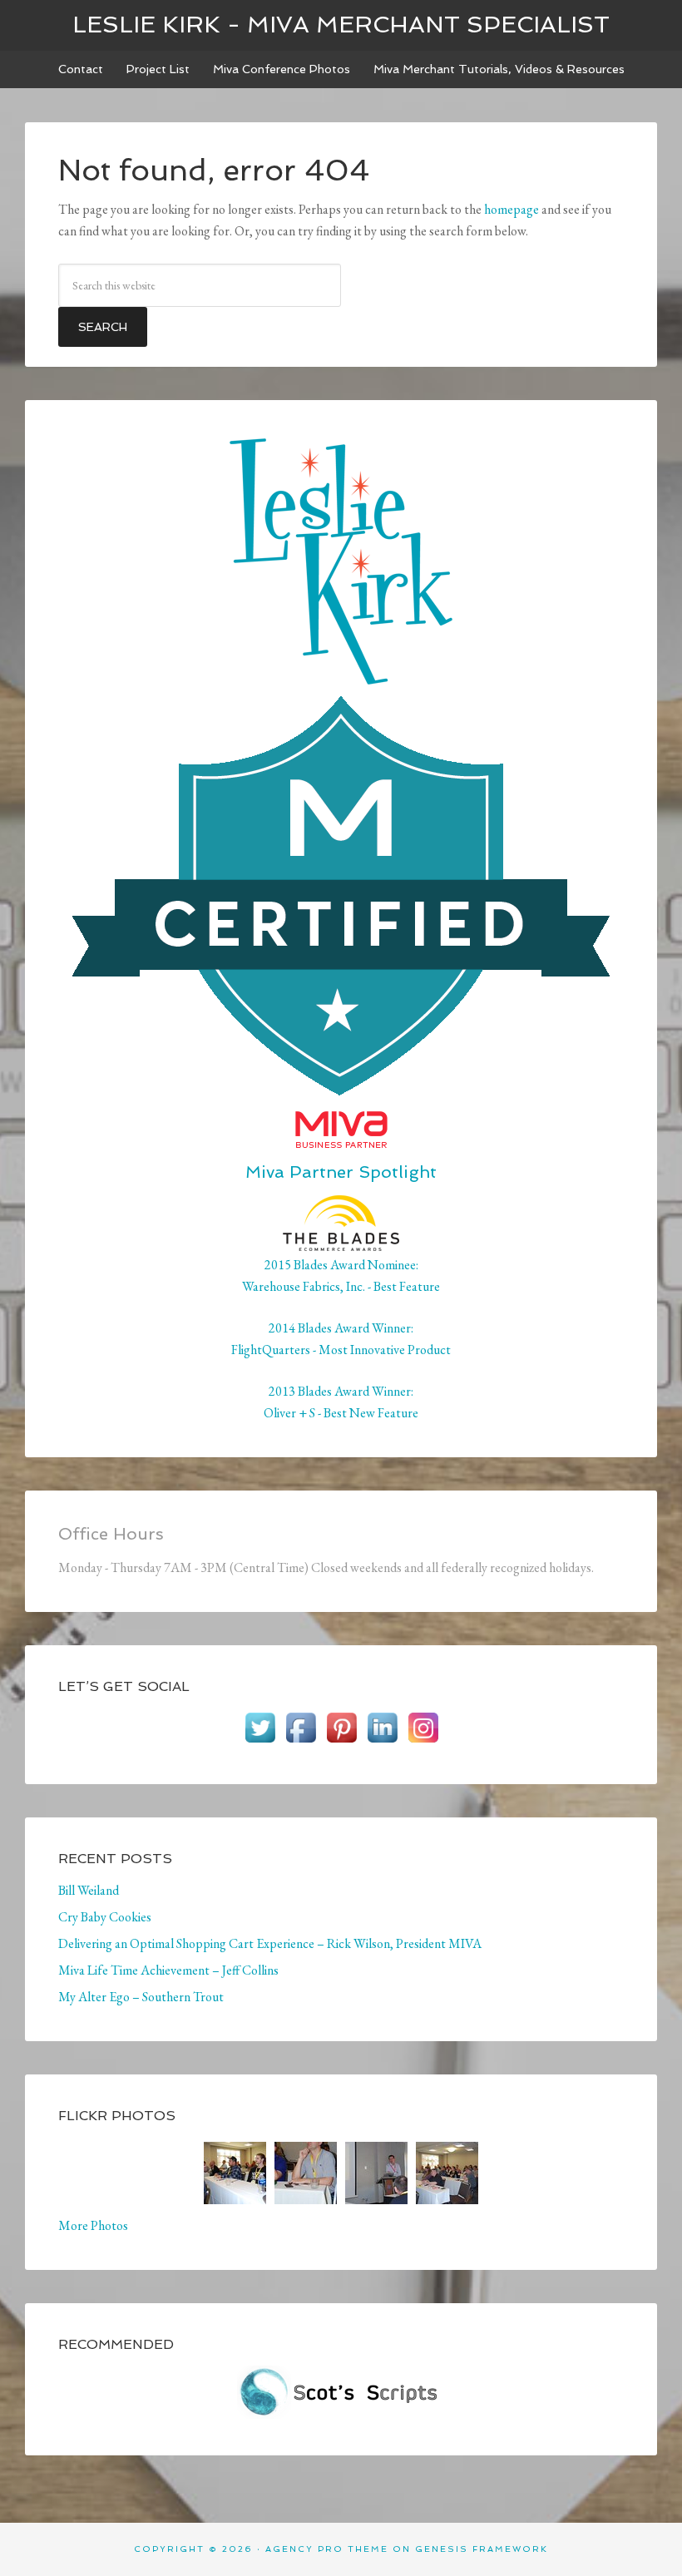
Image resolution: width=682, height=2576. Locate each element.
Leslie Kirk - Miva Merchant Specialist (341, 25)
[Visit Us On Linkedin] (382, 1740)
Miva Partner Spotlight (341, 1172)
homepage (511, 209)
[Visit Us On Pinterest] (341, 1740)
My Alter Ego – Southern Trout (141, 1997)
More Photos (93, 2225)
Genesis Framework (482, 2549)
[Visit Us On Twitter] (260, 1740)
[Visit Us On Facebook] (301, 1740)
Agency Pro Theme (327, 2549)
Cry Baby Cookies (105, 1917)
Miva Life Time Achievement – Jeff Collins (168, 1970)
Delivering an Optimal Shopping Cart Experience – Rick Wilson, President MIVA (270, 1943)
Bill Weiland (89, 1890)
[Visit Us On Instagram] (423, 1740)
